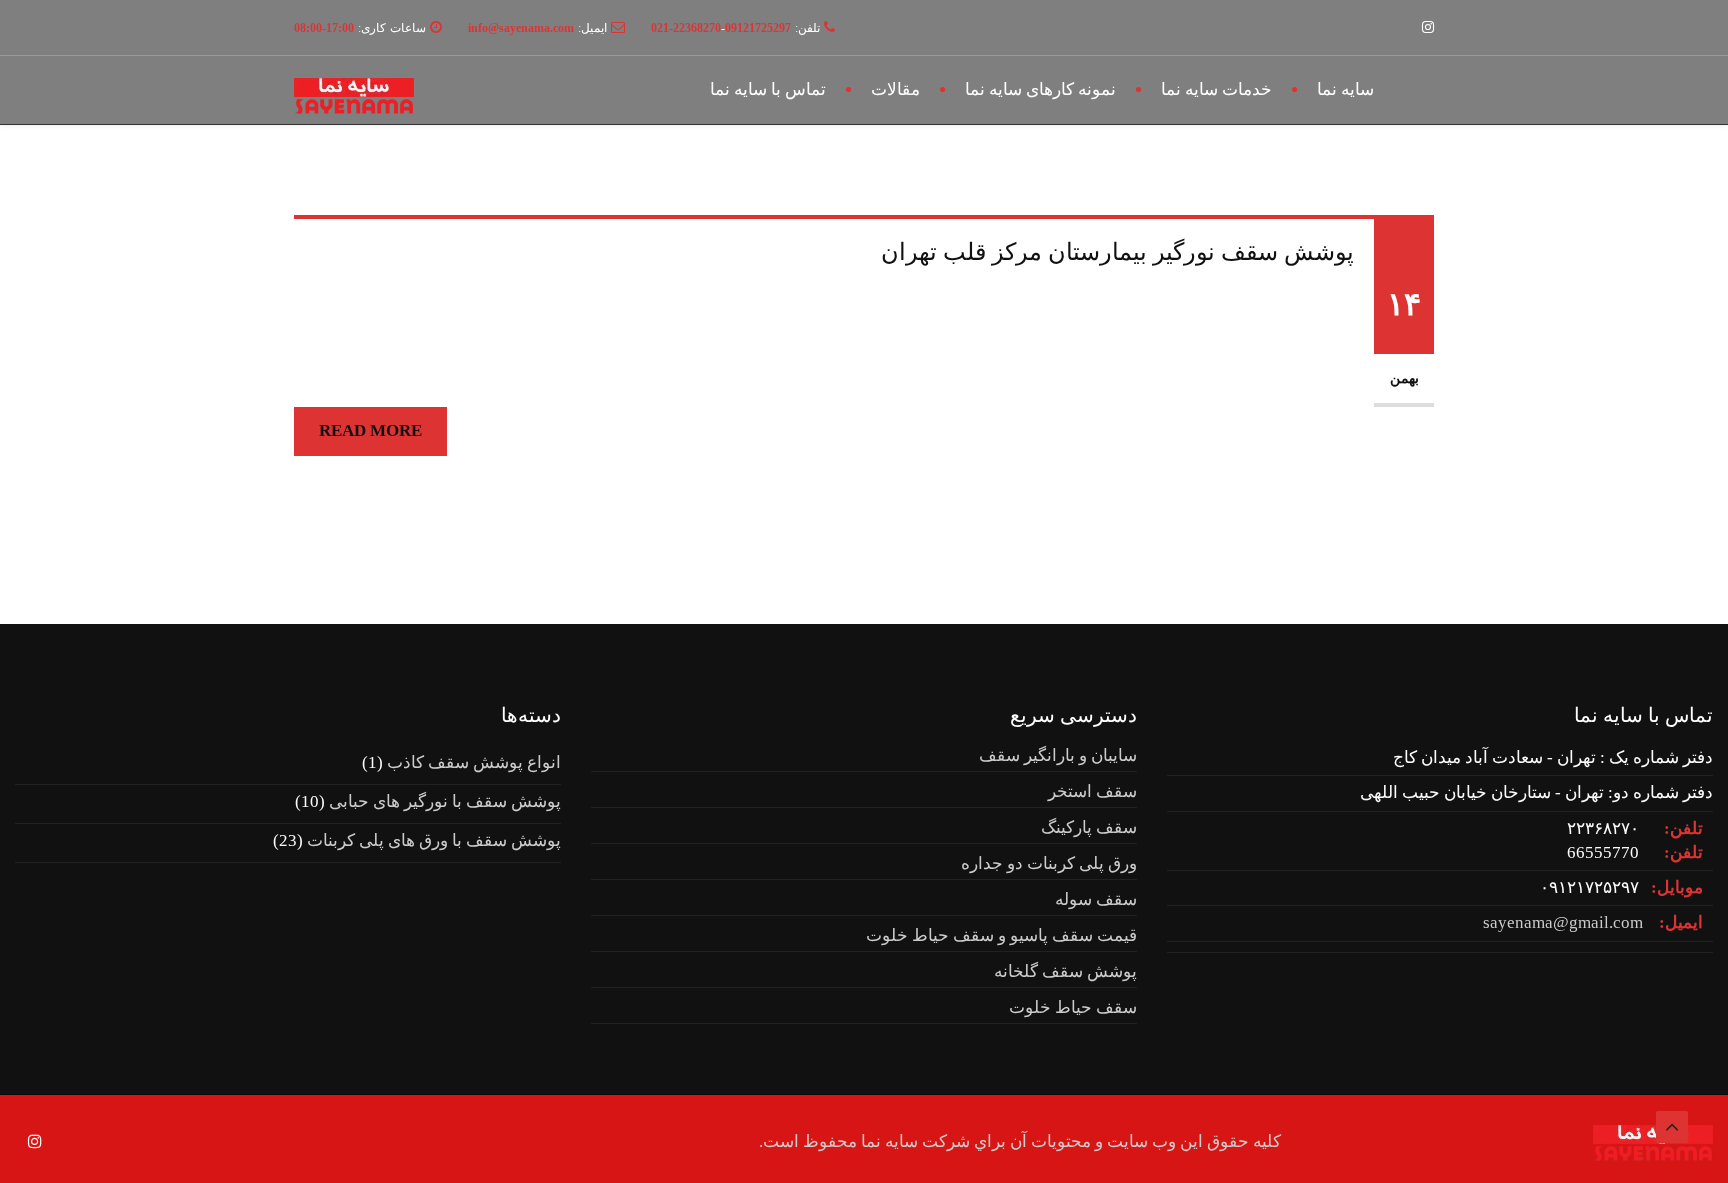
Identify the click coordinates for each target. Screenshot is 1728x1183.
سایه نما (1345, 89)
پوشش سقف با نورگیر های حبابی (445, 801)
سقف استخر (1092, 791)
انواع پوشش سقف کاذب (474, 762)
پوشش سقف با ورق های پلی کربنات (434, 840)
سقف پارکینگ (1089, 827)
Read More (370, 430)
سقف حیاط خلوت (1073, 1007)
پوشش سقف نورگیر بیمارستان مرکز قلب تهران (1117, 252)
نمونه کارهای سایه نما (1040, 89)
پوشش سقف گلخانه (1065, 971)
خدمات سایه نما (1216, 89)
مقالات (895, 89)
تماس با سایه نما (768, 89)
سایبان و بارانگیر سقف (1058, 755)
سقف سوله (1096, 899)
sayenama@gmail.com (1563, 922)
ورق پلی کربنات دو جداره (1049, 863)
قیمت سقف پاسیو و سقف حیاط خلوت (1001, 935)
